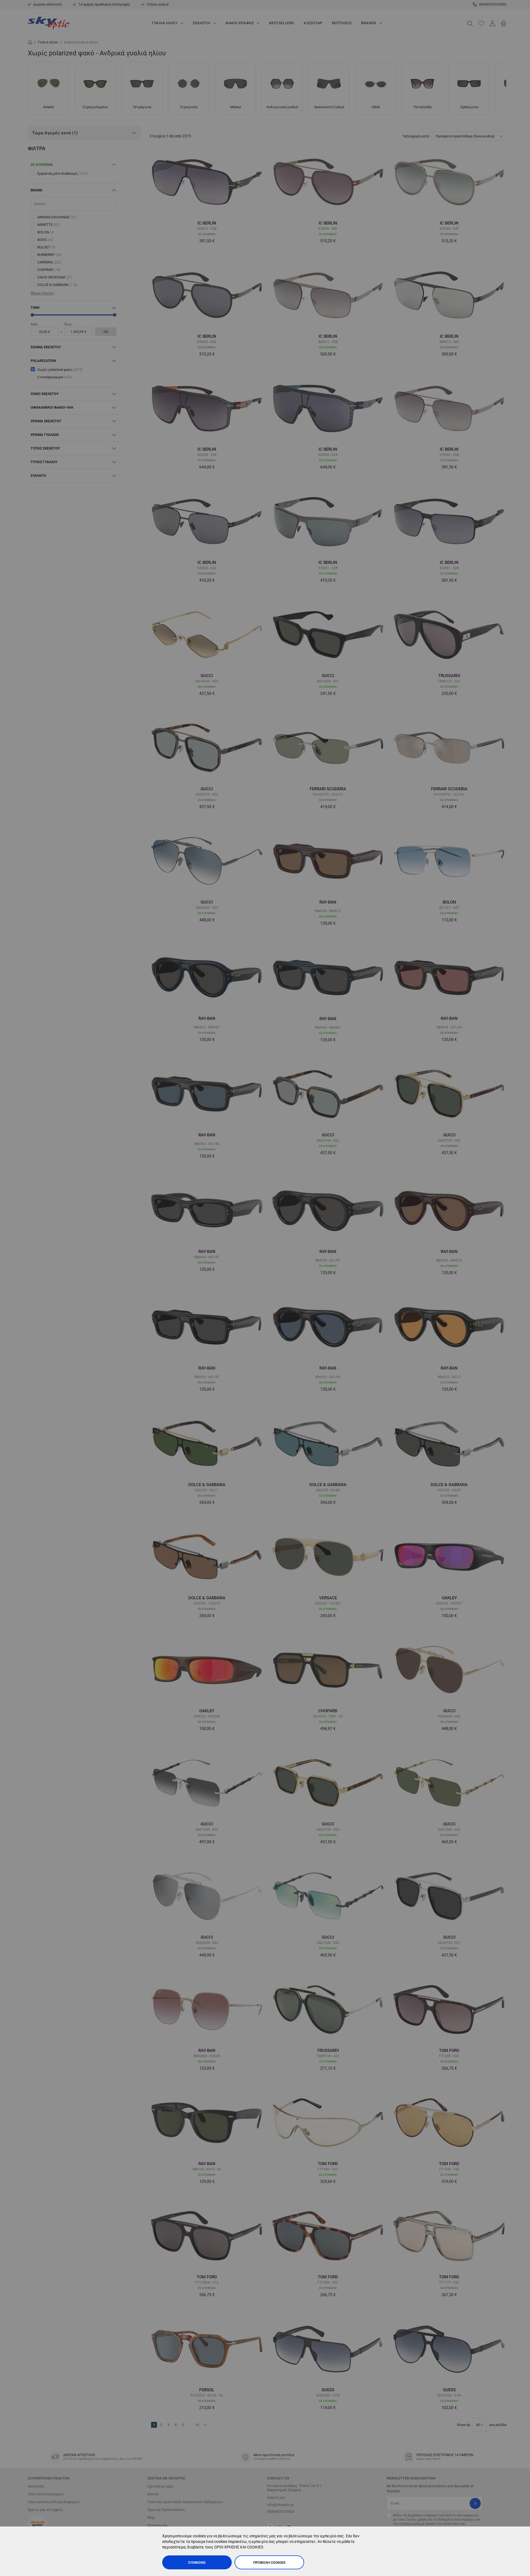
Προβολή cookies (269, 2563)
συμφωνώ (197, 2563)
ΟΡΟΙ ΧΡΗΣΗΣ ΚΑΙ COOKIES (239, 2547)
